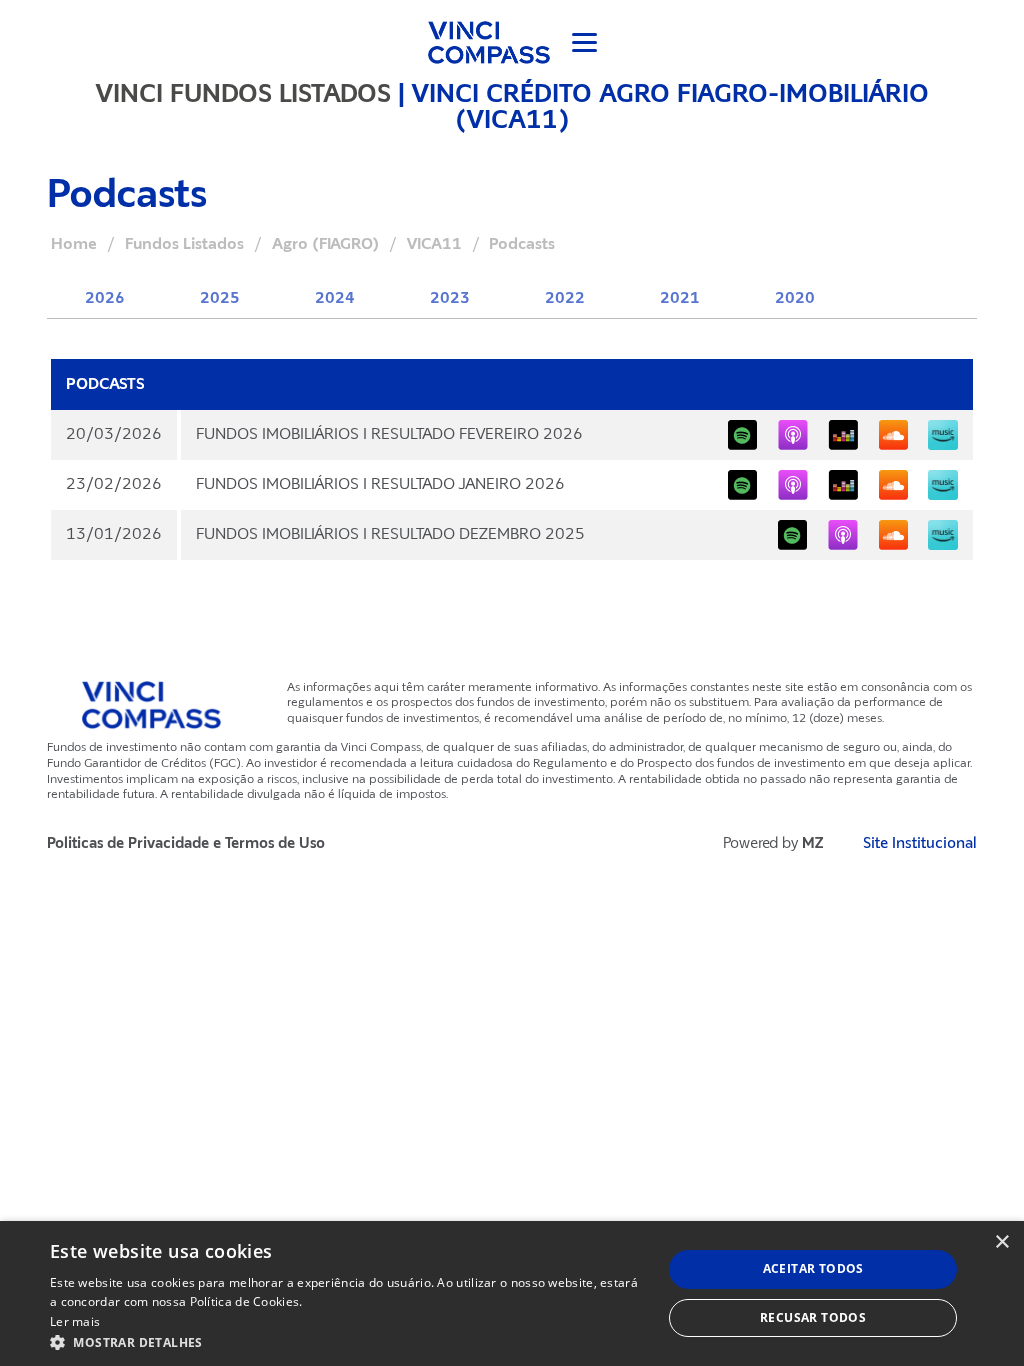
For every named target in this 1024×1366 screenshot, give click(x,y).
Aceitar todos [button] (813, 1268)
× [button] (1001, 1242)
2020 (795, 298)
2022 (565, 298)
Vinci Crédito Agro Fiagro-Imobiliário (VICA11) (670, 106)
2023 (450, 298)
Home (74, 244)
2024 (335, 298)
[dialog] (512, 1293)
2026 (105, 298)
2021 (680, 298)
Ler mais (75, 1321)
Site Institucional (920, 843)
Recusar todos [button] (813, 1317)
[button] (347, 1341)
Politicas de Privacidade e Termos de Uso (186, 843)
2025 (220, 298)
